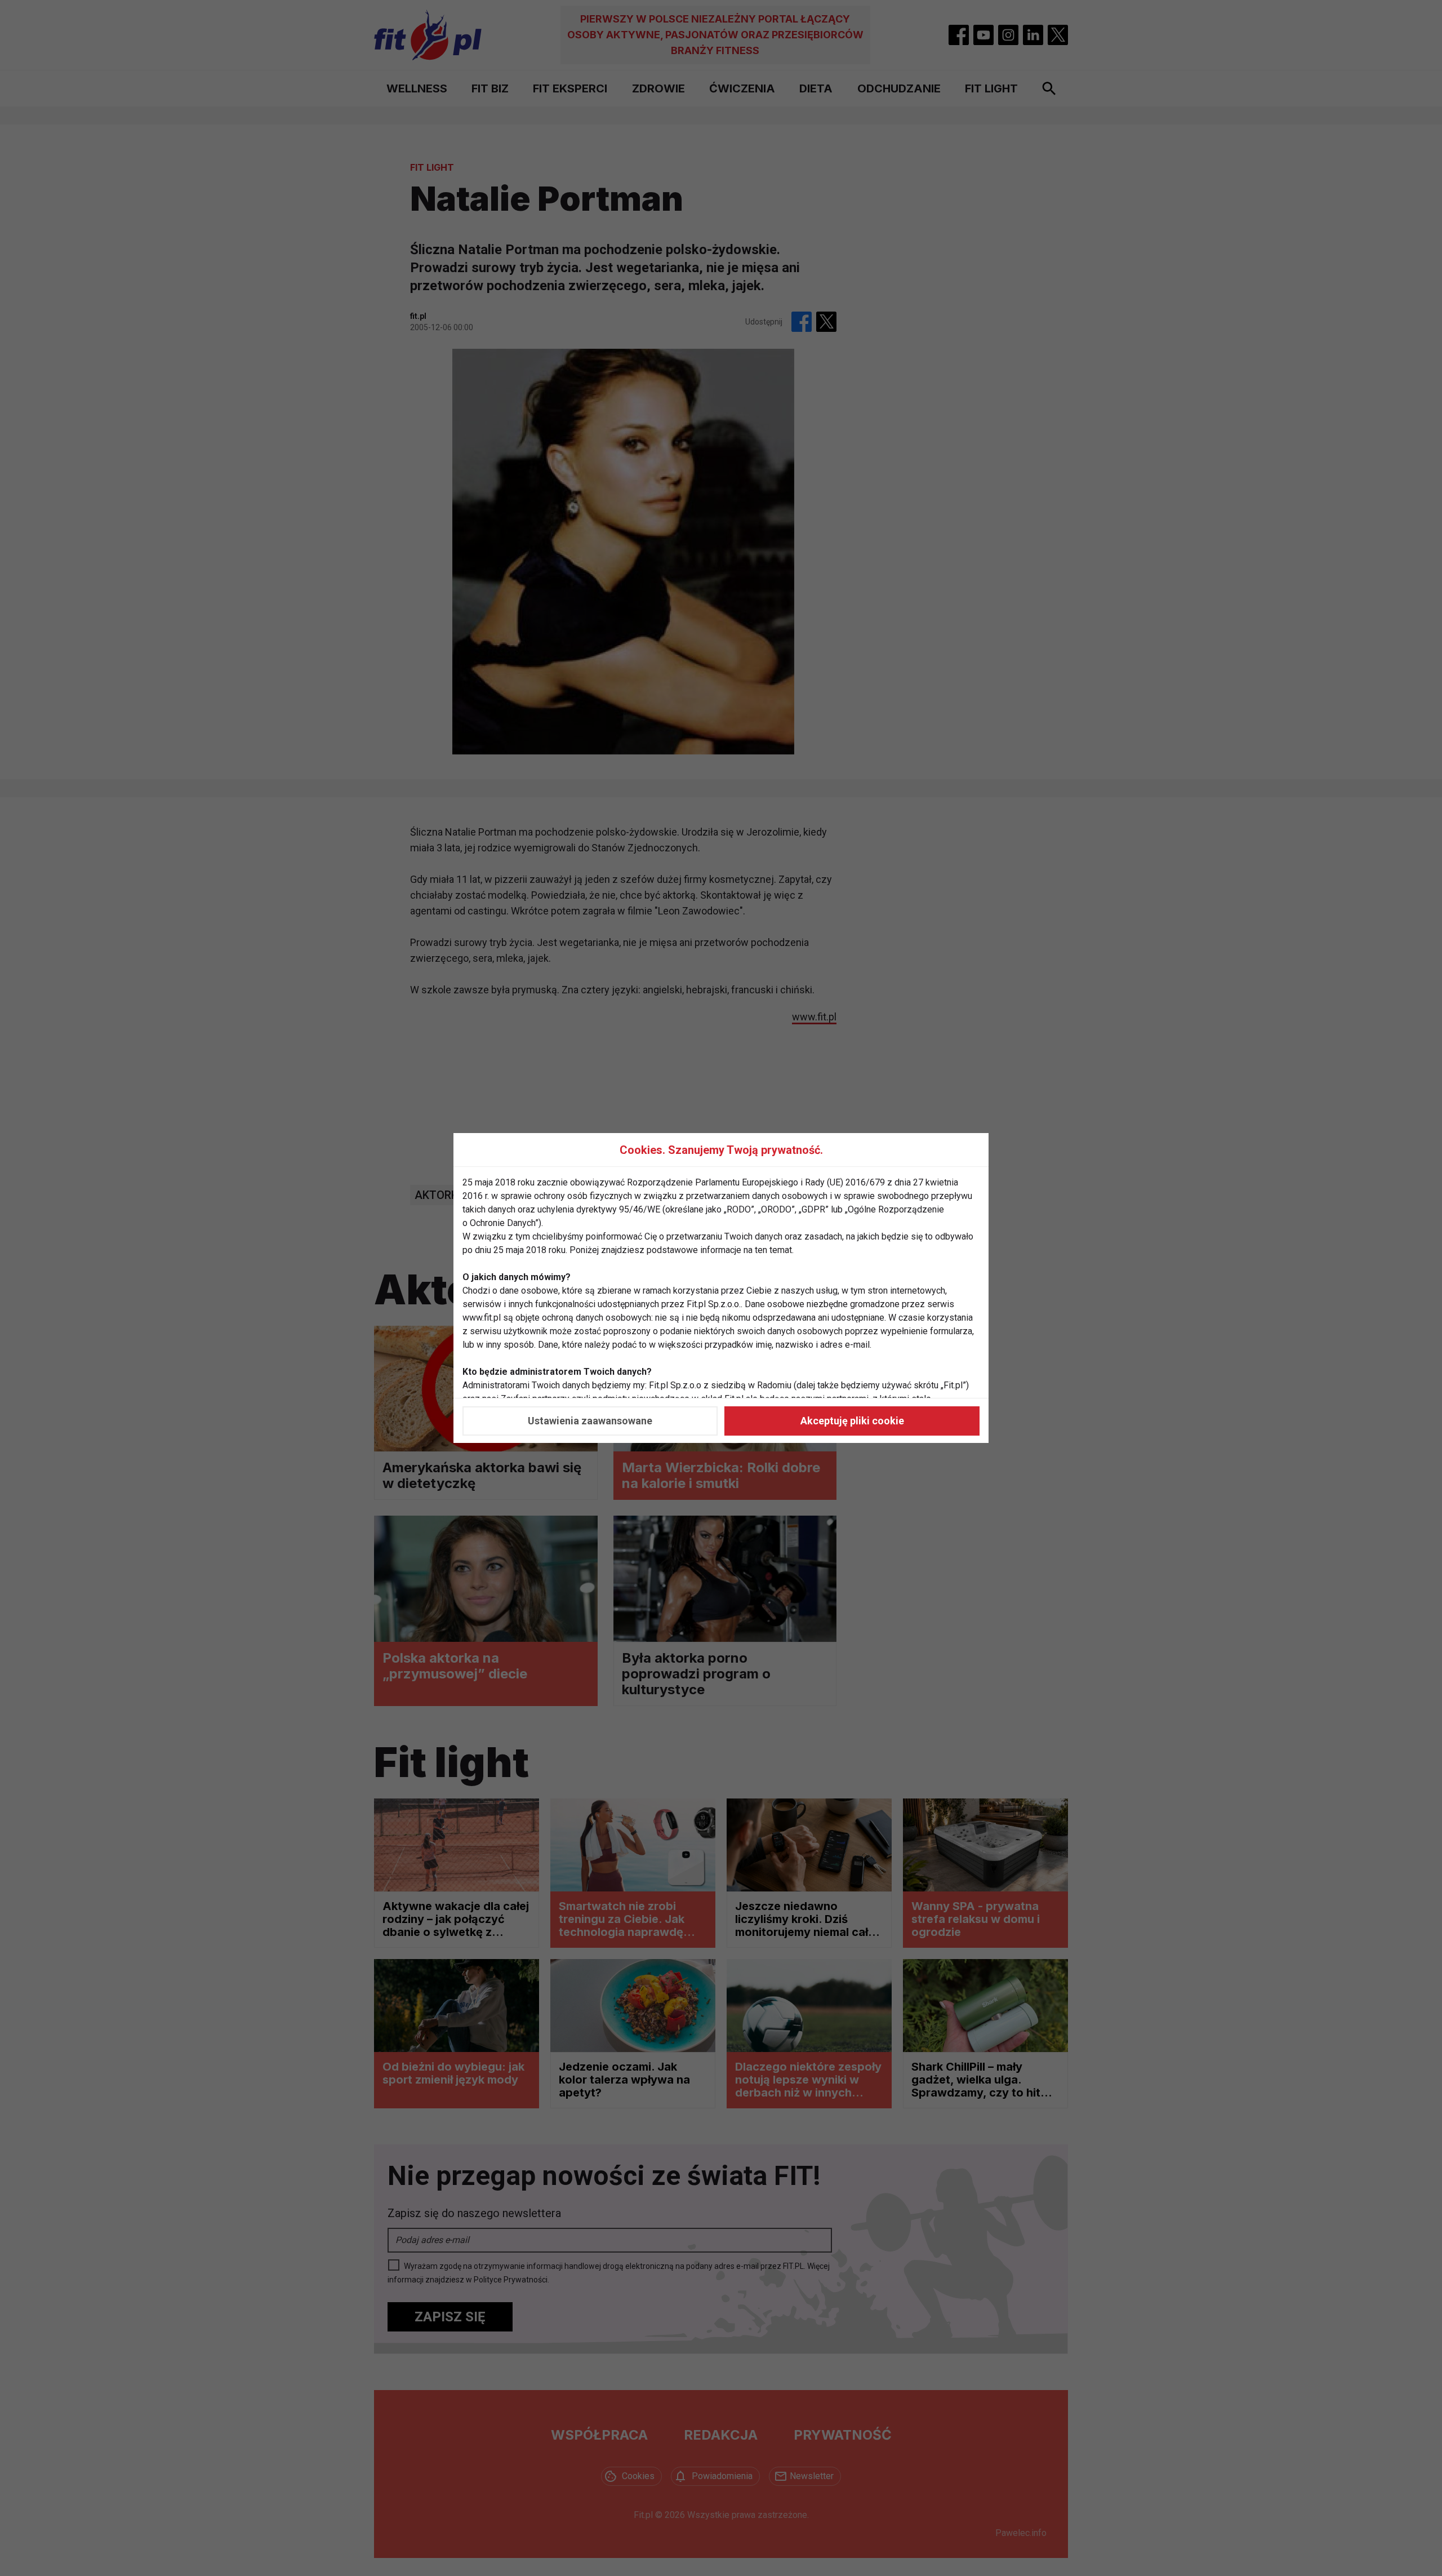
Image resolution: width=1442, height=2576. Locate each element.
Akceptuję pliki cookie (852, 1421)
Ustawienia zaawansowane (590, 1421)
